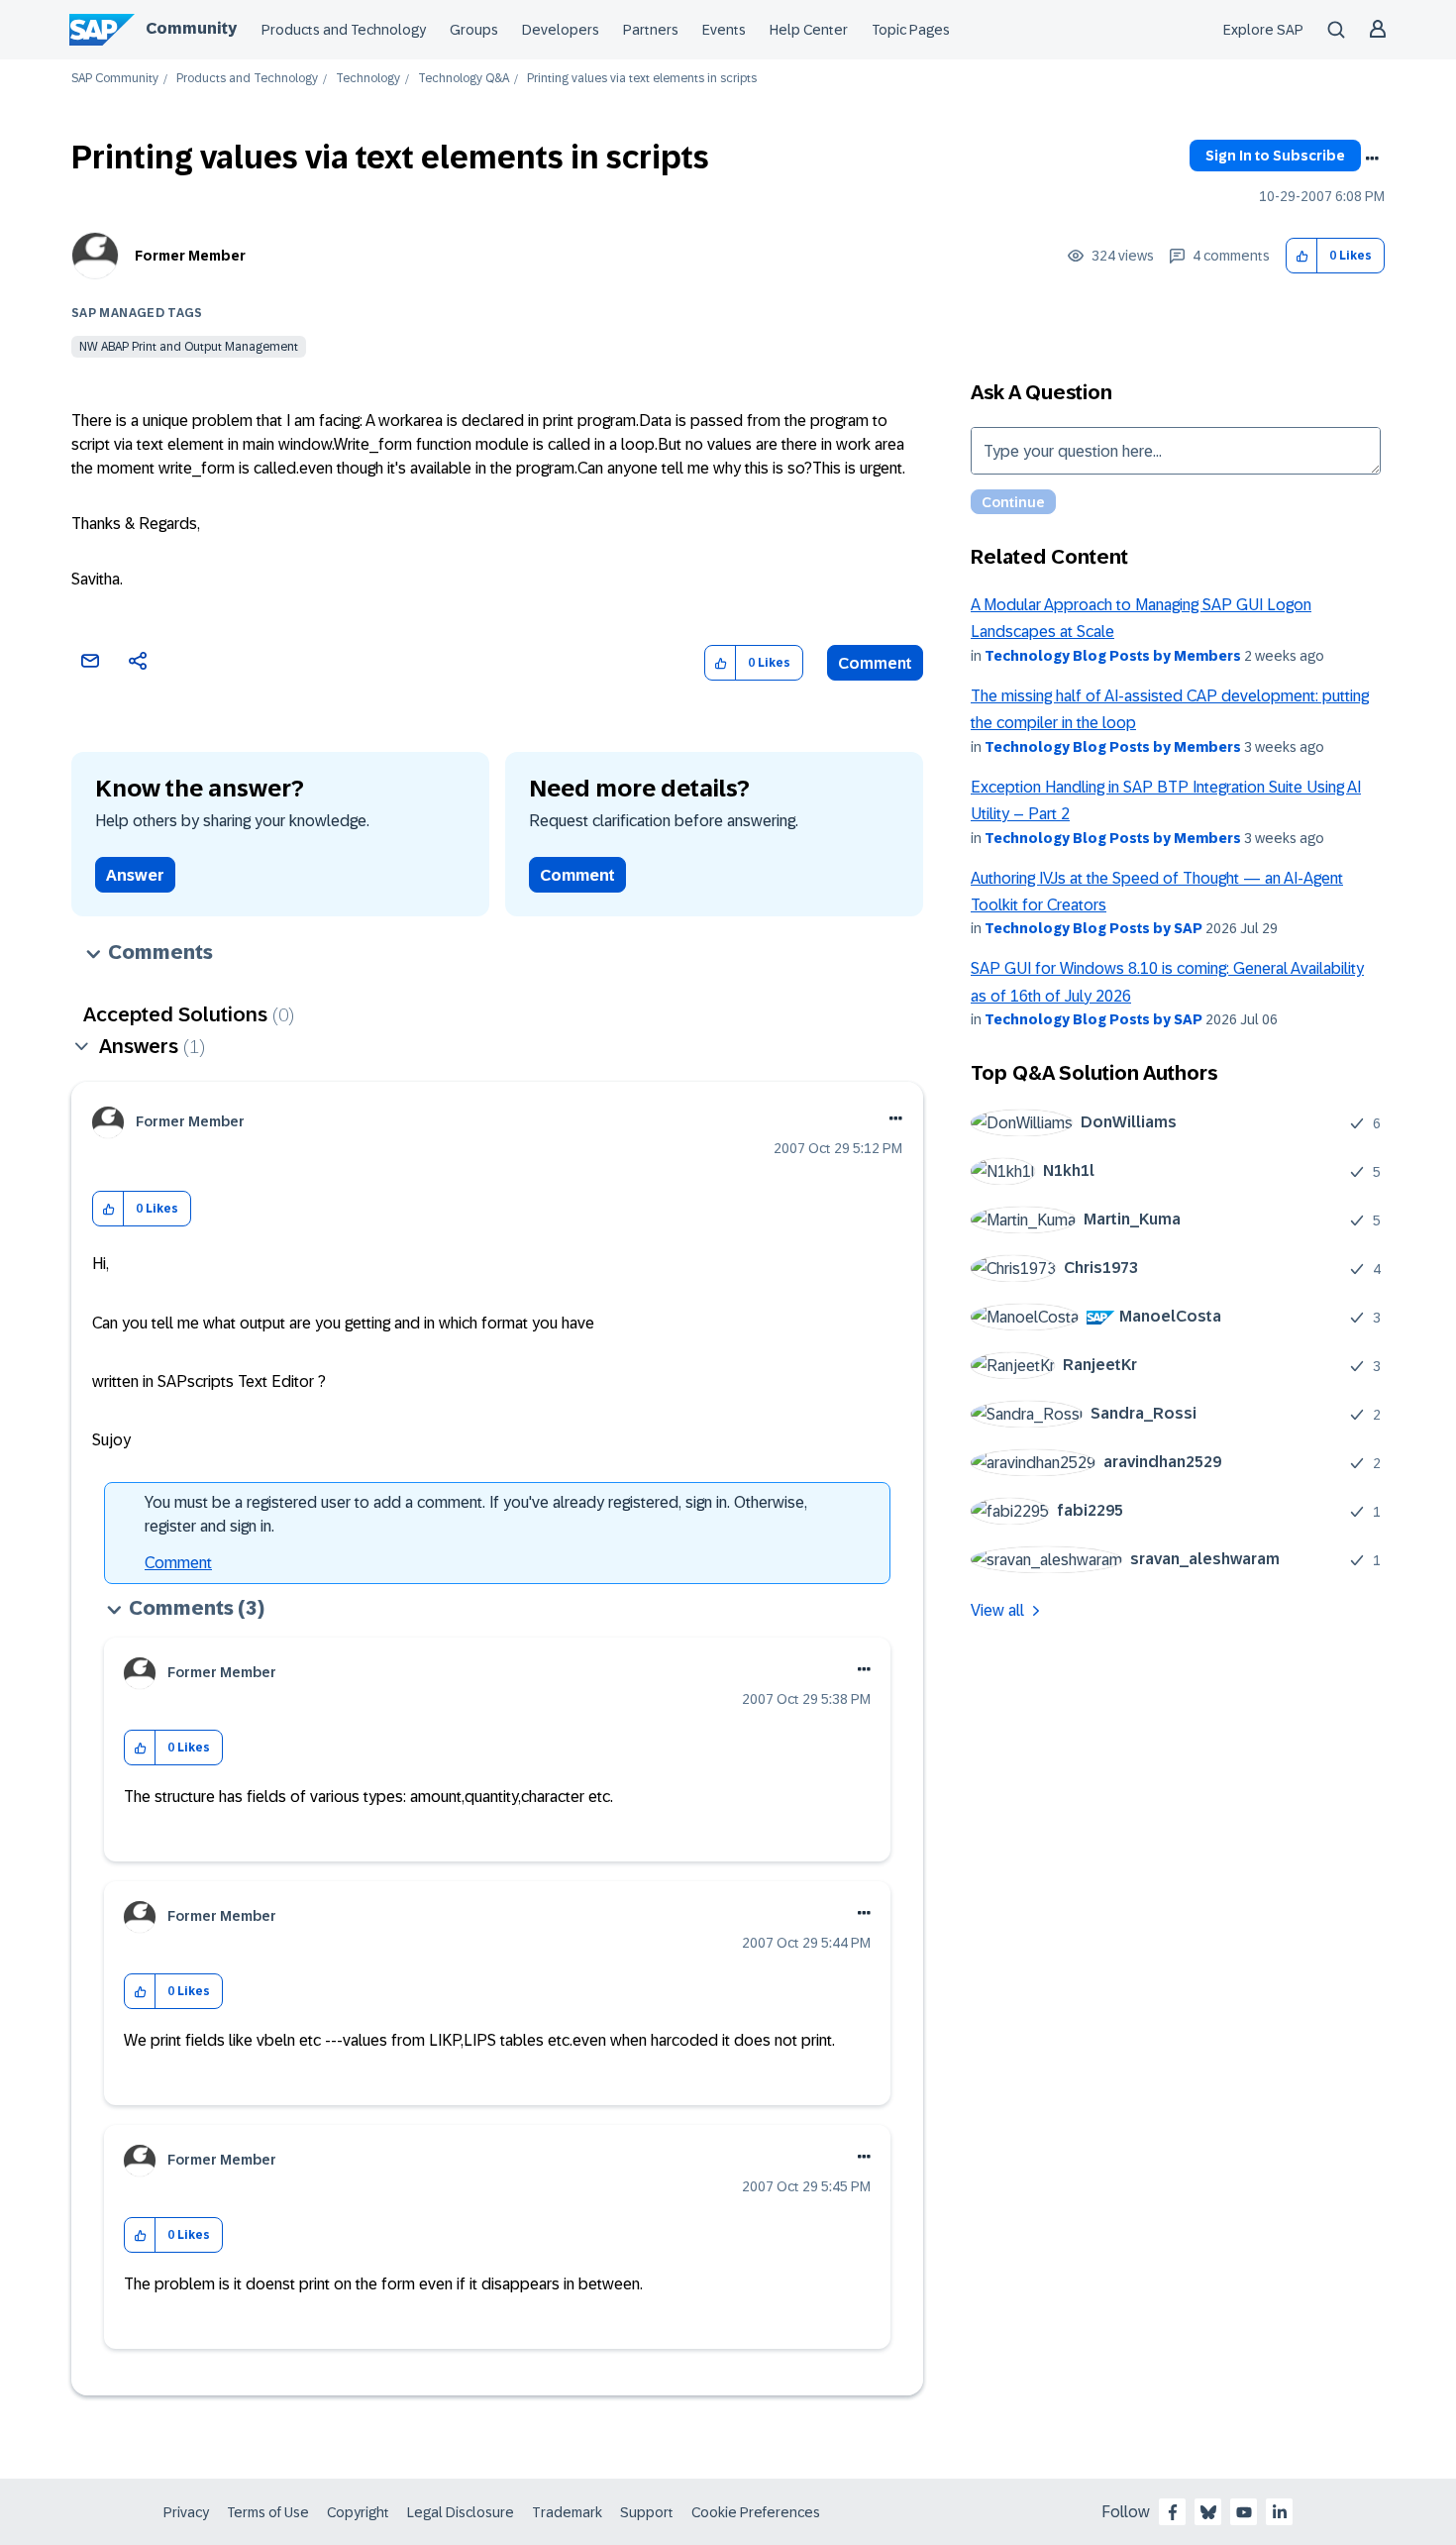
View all (997, 1610)
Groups (474, 30)
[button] (1302, 256)
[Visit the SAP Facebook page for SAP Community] (1173, 2512)
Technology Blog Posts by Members (1113, 656)
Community (191, 28)
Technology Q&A (464, 79)
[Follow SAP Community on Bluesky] (1208, 2512)
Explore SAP (1263, 30)
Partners (651, 30)
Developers (561, 30)
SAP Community (115, 79)
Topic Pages (911, 30)
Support (647, 2512)
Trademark (567, 2512)
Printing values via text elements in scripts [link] (642, 79)
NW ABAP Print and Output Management (189, 347)
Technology (368, 79)
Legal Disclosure (461, 2512)
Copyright (358, 2512)
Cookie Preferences (756, 2512)
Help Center (809, 30)
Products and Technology (344, 30)
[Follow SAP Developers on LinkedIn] (1280, 2512)
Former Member (190, 256)
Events (724, 30)
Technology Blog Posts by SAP (1093, 928)
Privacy (186, 2512)
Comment (875, 663)
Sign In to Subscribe (1275, 156)
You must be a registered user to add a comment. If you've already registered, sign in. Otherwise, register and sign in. (476, 1514)
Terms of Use (268, 2512)
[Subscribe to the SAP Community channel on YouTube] (1244, 2512)
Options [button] (1372, 159)
